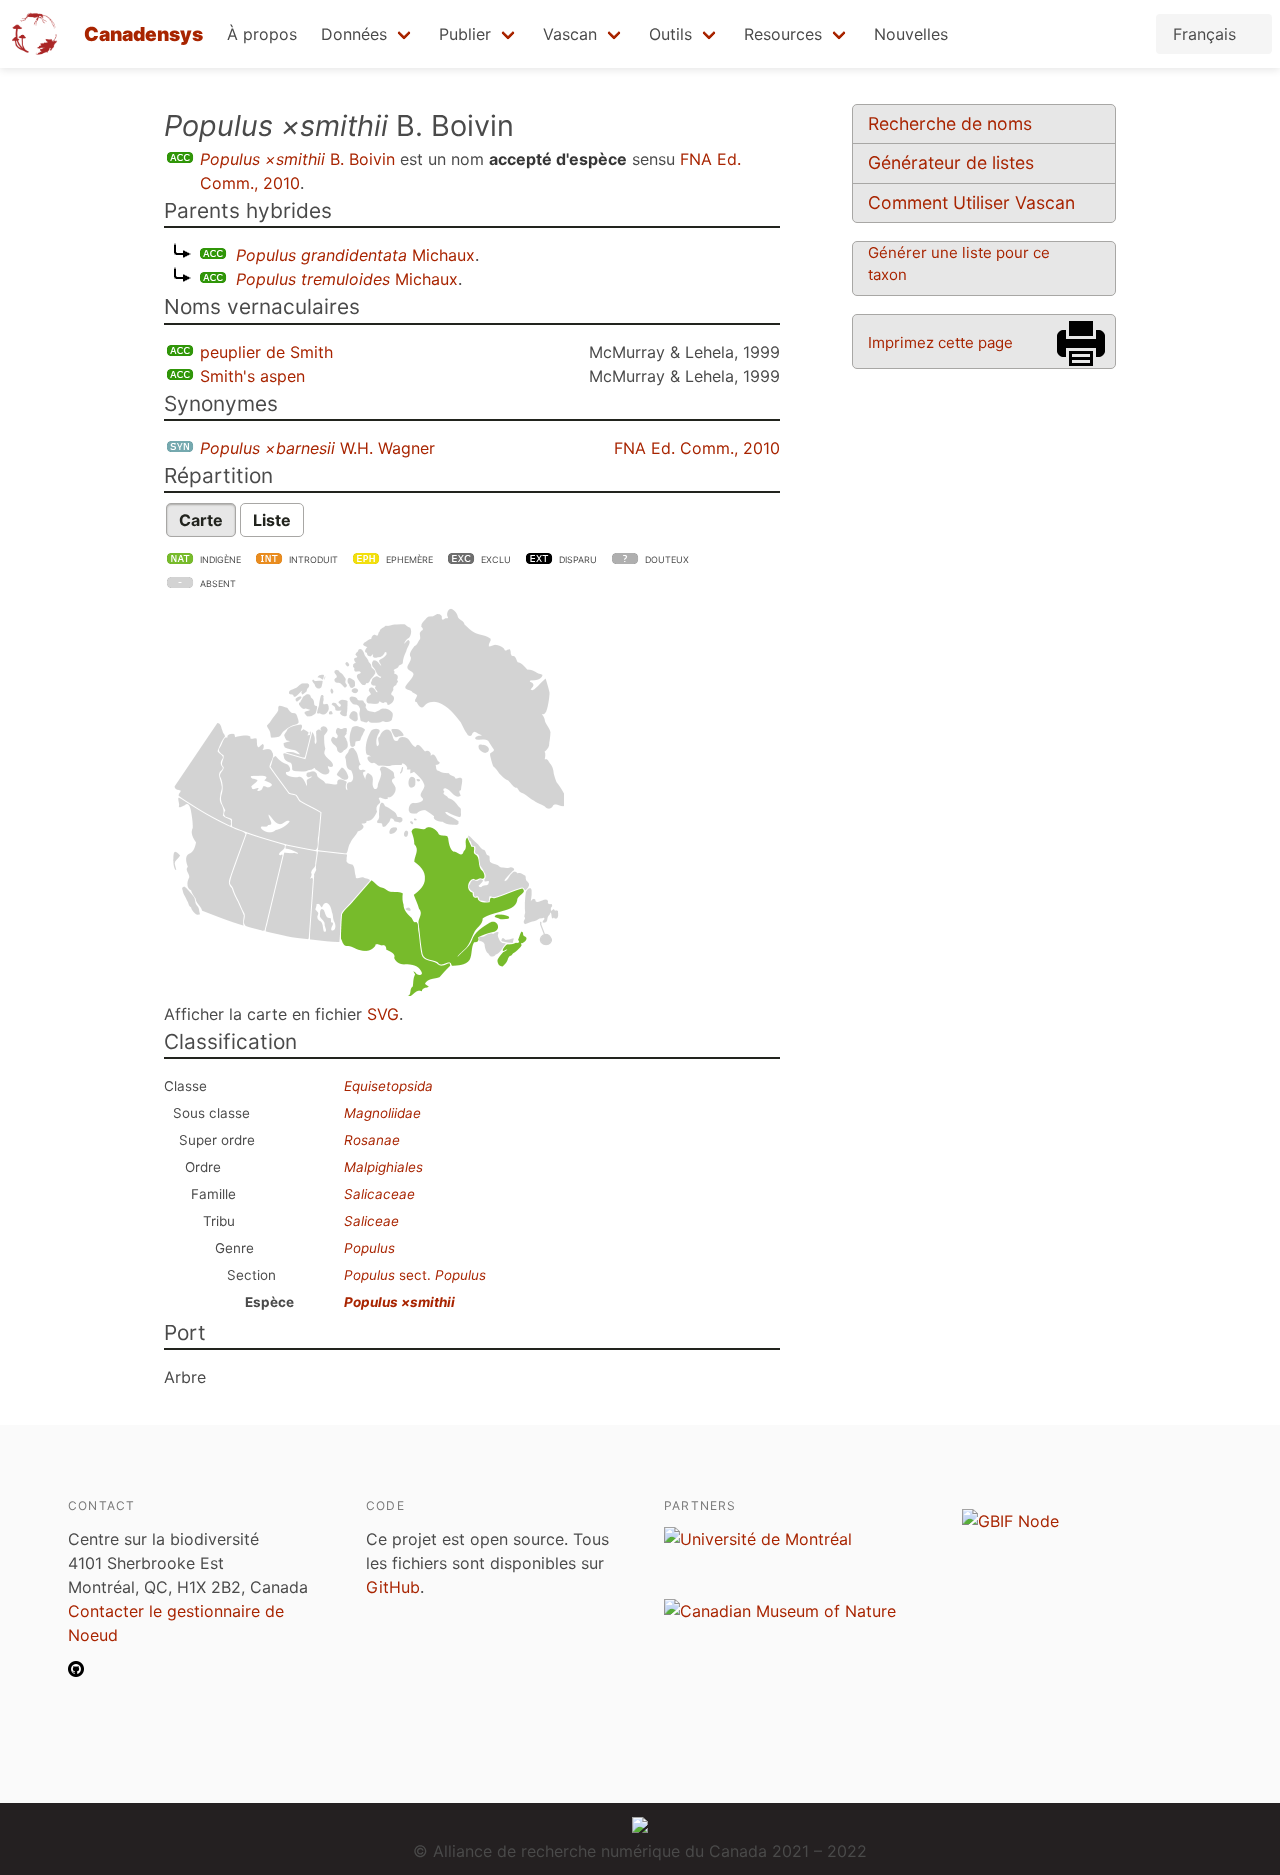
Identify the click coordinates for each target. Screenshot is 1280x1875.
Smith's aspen (252, 376)
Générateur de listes (951, 162)
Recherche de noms (950, 123)
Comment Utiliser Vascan (971, 202)
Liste (272, 520)
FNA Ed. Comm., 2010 (697, 448)
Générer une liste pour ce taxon (959, 263)
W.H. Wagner (317, 448)
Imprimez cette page (940, 342)
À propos (262, 34)
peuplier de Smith (266, 352)
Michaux (355, 255)
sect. (415, 1275)
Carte (201, 520)
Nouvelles (911, 34)
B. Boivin (297, 159)
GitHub (393, 1587)
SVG (383, 1014)
